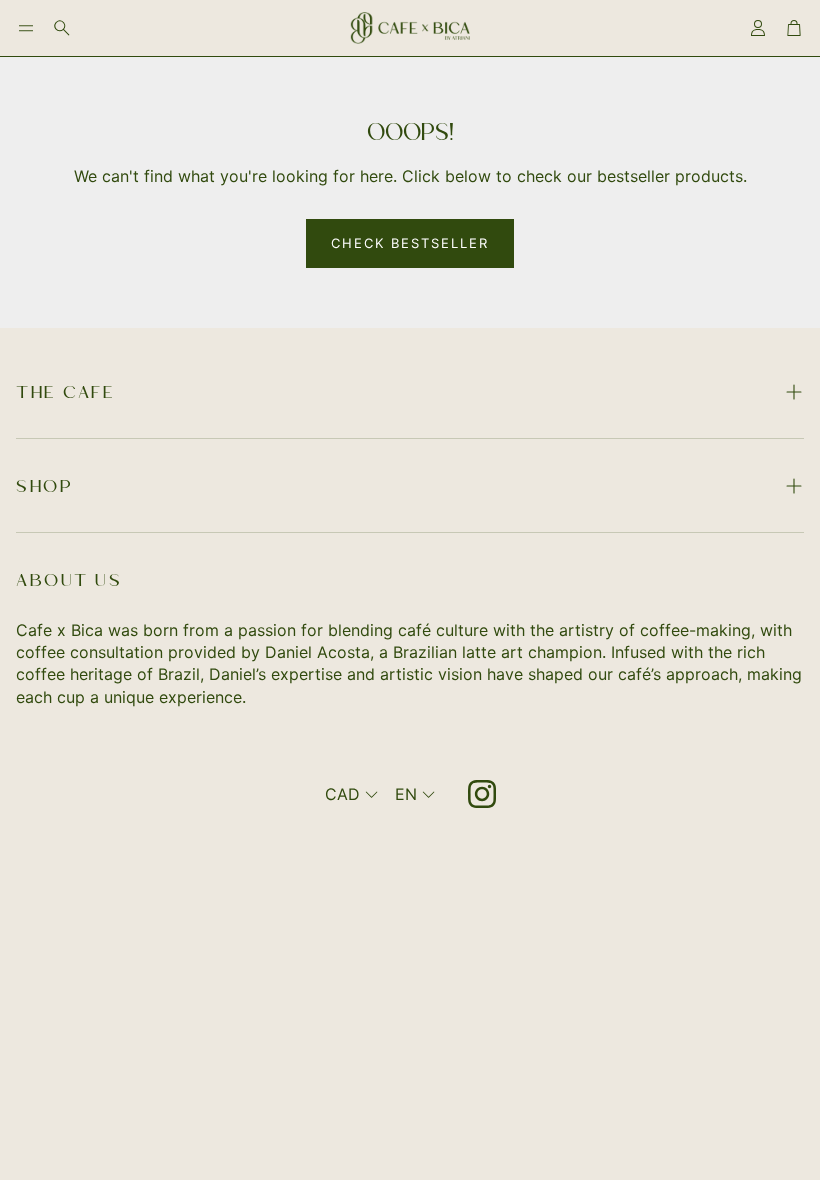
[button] (26, 28)
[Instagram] (482, 794)
